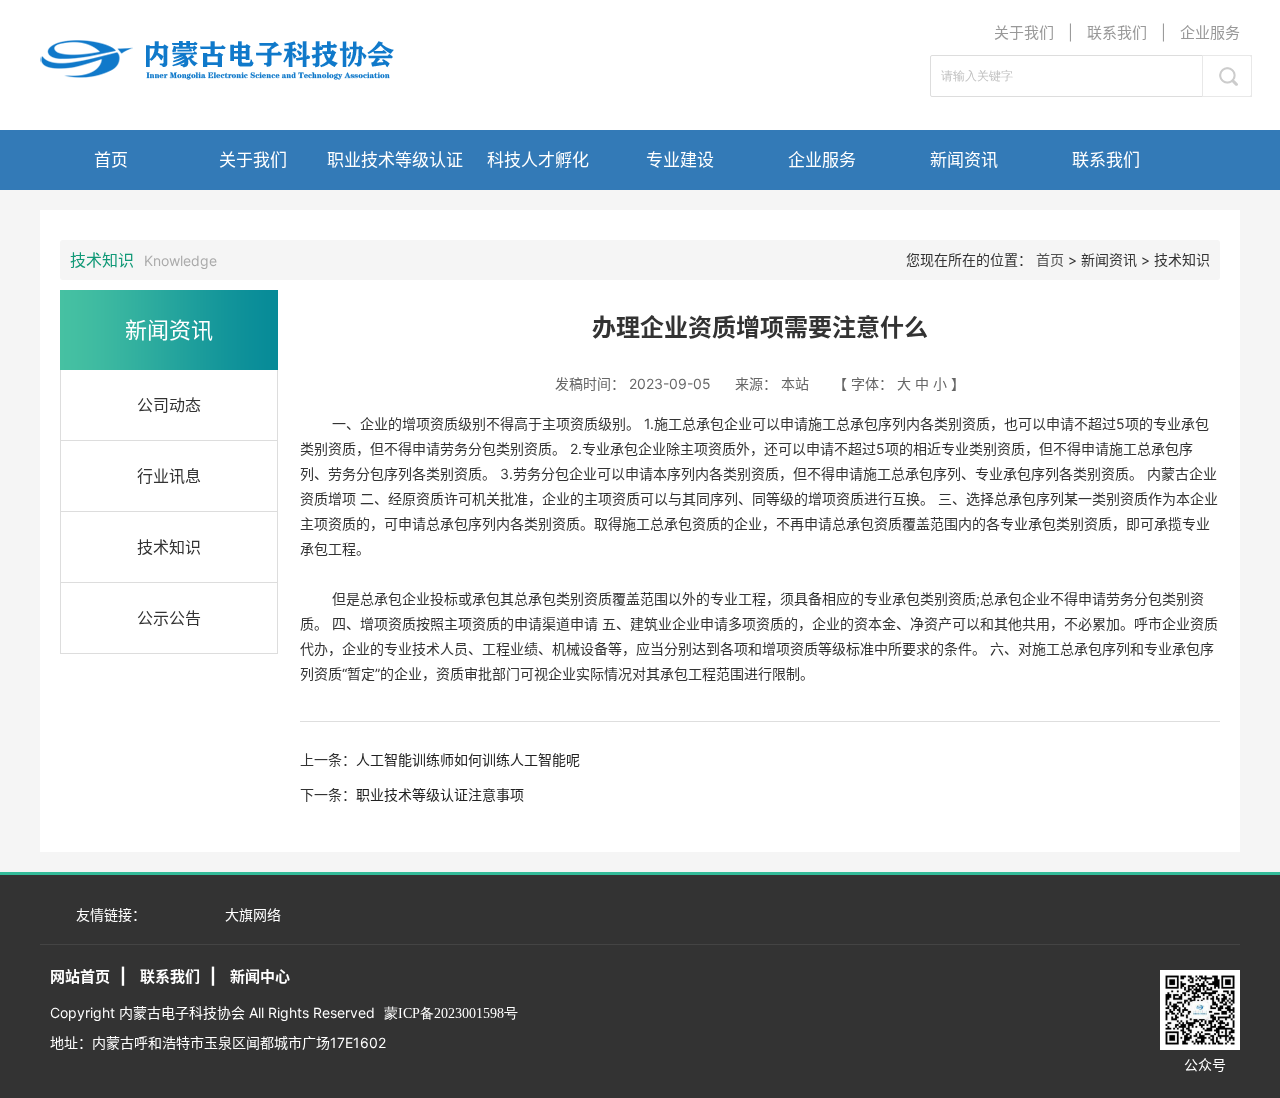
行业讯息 (169, 476)
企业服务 (1210, 32)
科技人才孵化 (538, 160)
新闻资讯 (964, 160)
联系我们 (1117, 32)
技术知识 (169, 547)
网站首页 (80, 976)
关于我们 (1024, 32)
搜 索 (1227, 76)
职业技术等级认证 (395, 160)
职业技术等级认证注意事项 (440, 794)
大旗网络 (253, 914)
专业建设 (680, 160)
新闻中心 (260, 976)
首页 (111, 160)
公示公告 (169, 618)
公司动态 (169, 405)
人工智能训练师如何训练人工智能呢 (468, 759)
